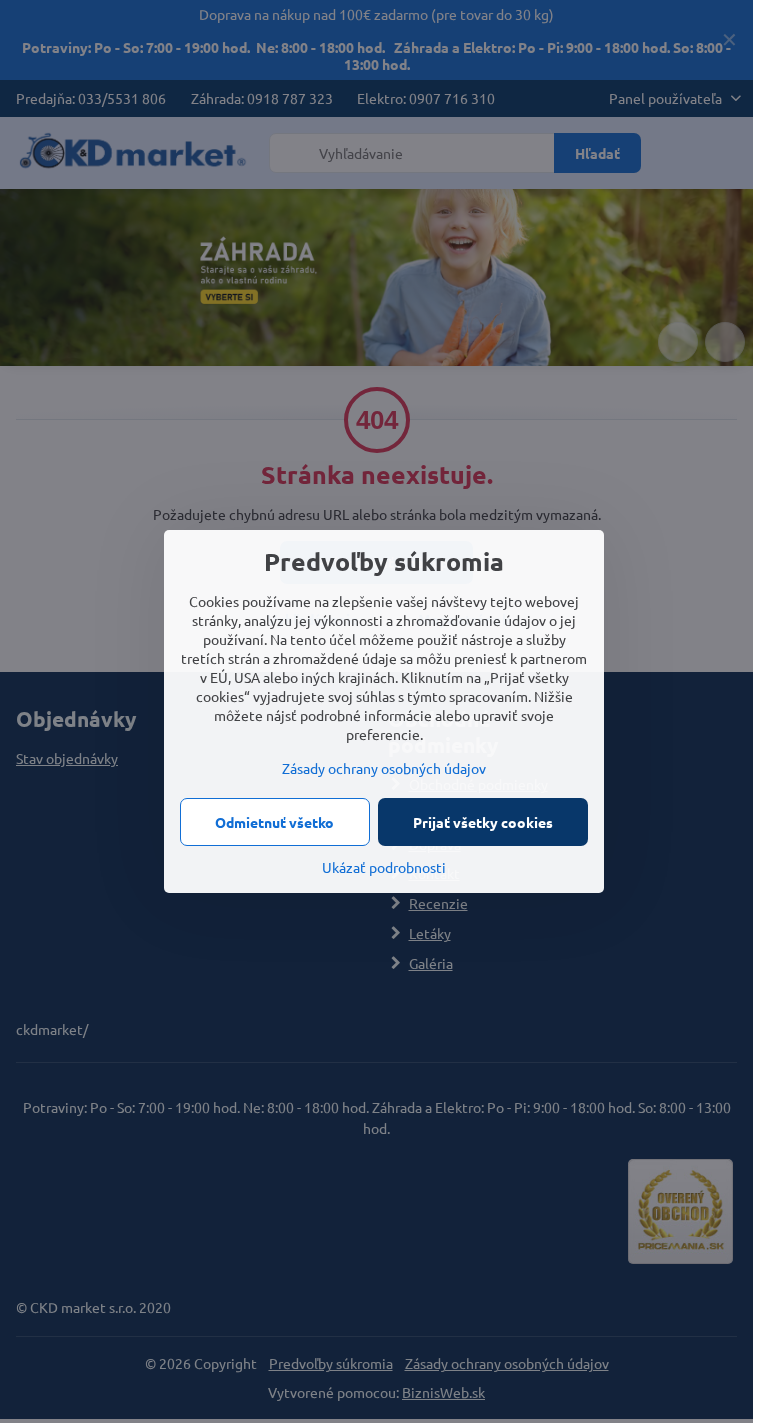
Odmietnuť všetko (274, 822)
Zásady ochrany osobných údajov (384, 768)
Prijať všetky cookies (483, 822)
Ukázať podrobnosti (384, 867)
